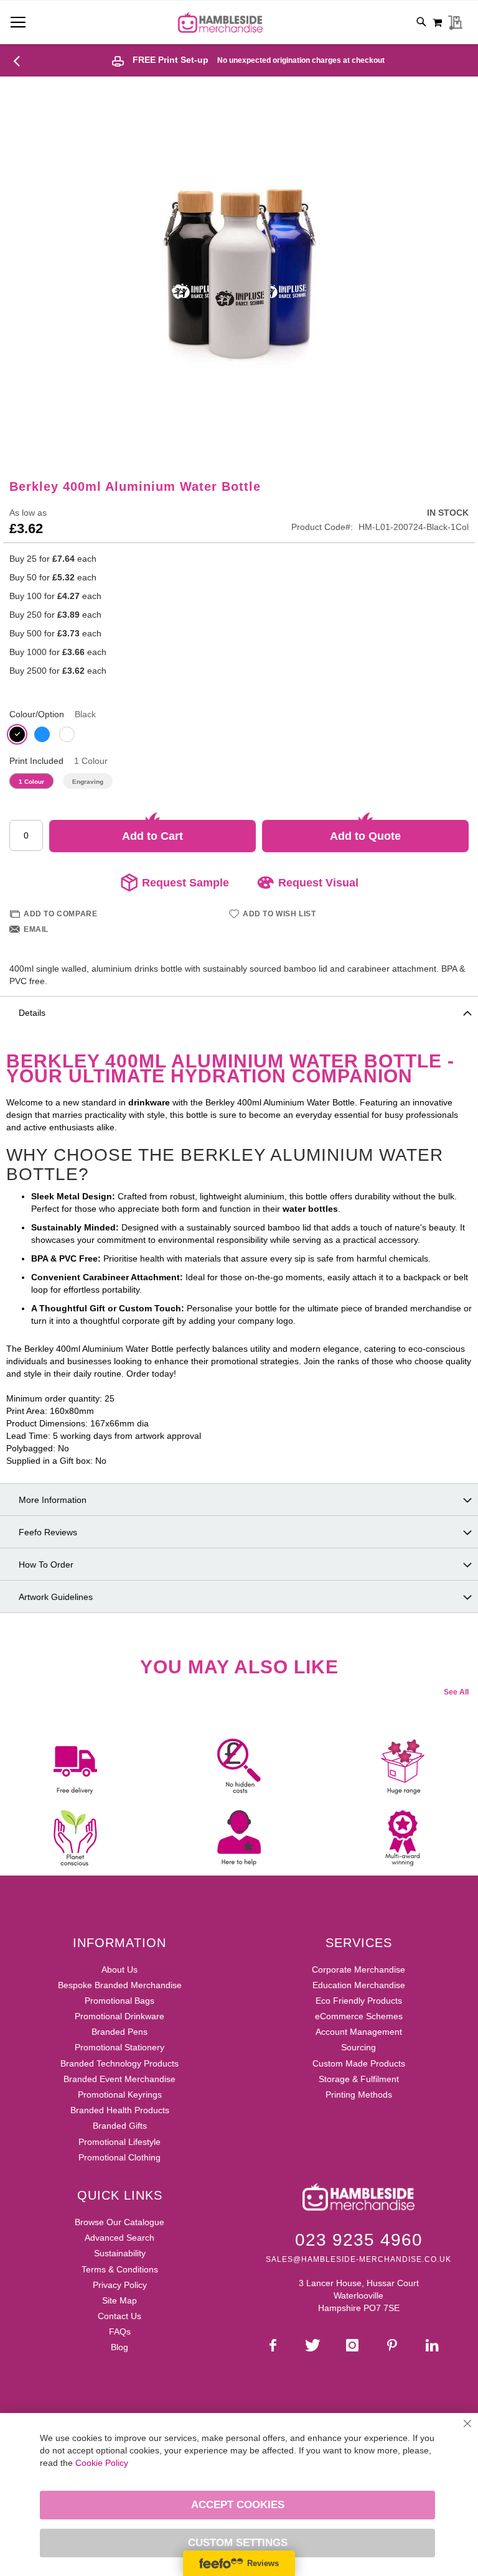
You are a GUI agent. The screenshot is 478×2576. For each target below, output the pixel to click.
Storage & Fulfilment (359, 2079)
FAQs (120, 2332)
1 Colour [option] (31, 782)
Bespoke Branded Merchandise (120, 1985)
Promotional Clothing (119, 2157)
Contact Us (119, 2316)
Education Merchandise (359, 1985)
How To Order (46, 1565)
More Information (53, 1500)
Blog (119, 2347)
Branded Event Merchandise (119, 2079)
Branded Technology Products (119, 2063)
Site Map (119, 2300)
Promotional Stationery (119, 2047)
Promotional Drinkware (119, 2016)
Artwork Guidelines (56, 1597)
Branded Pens (119, 2032)
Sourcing (358, 2047)
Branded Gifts (120, 2126)
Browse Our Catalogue (119, 2222)
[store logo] (220, 22)
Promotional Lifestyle (119, 2142)
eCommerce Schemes (359, 2016)
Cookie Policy (102, 2463)
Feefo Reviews (48, 1532)
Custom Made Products (359, 2063)
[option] (17, 734)
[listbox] (239, 736)
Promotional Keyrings (120, 2095)
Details (32, 1013)
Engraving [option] (88, 782)
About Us (119, 1969)
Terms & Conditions (120, 2269)
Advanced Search (119, 2238)
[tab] (239, 1012)
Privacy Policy (120, 2285)
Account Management (359, 2032)
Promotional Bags (119, 2001)
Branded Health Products (120, 2110)
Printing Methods (359, 2095)
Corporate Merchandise (358, 1969)
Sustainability (120, 2253)
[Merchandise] (21, 60)
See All (456, 1692)
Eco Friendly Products (359, 2001)
